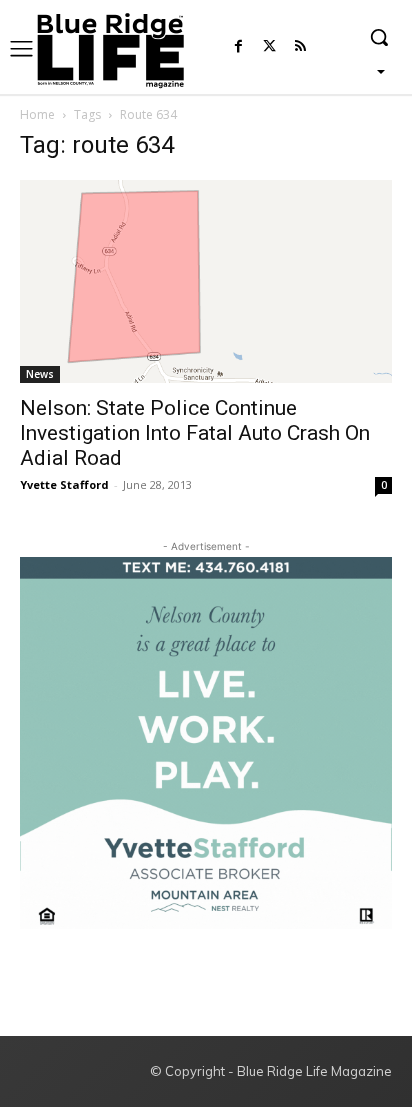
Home (37, 114)
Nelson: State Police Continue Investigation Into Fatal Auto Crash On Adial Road (195, 433)
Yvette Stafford (64, 484)
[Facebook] (238, 47)
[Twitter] (269, 47)
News (40, 374)
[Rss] (300, 47)
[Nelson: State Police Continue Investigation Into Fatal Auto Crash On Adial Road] (206, 281)
